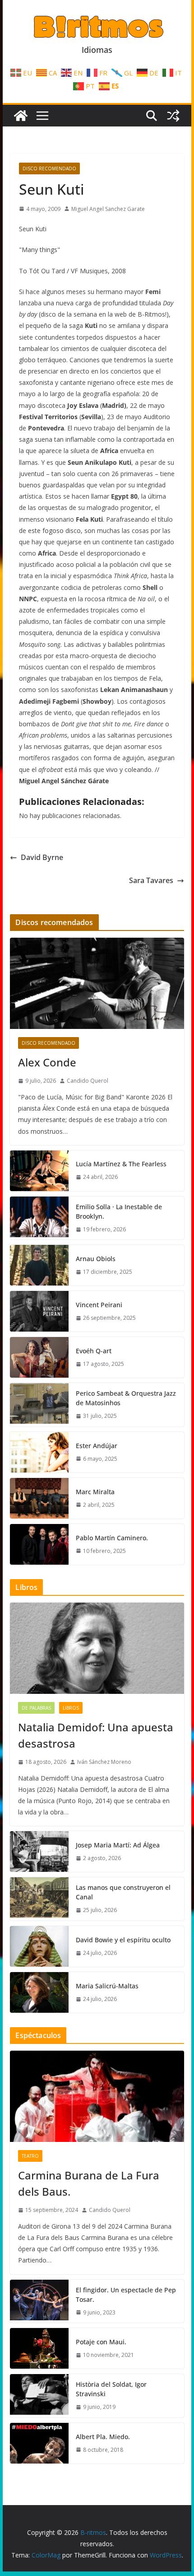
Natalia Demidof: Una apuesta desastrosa (96, 1735)
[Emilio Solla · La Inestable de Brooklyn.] (39, 1218)
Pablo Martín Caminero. (112, 1538)
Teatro (30, 2156)
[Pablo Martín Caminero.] (39, 1544)
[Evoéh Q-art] (39, 1357)
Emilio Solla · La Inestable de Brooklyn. (119, 1211)
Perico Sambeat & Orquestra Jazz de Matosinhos (126, 1398)
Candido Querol (88, 1081)
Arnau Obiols (96, 1259)
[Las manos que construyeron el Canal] (39, 1899)
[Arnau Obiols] (39, 1265)
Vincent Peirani (99, 1305)
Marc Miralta (95, 1492)
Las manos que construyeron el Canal (123, 1892)
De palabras (36, 1708)
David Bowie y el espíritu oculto (123, 1940)
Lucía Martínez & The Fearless (121, 1164)
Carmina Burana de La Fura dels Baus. (89, 2183)
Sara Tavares (151, 880)
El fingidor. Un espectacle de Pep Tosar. (126, 2295)
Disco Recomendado (49, 168)
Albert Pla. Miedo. (103, 2437)
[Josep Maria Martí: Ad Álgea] (39, 1851)
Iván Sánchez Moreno (104, 1762)
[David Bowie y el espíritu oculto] (39, 1946)
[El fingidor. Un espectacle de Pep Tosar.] (39, 2301)
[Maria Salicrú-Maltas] (39, 1992)
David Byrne (42, 857)
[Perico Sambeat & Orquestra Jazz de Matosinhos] (39, 1405)
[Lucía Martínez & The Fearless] (39, 1171)
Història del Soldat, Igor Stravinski (111, 2389)
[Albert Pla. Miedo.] (39, 2443)
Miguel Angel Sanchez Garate (108, 209)
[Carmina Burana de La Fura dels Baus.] (97, 2096)
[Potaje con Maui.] (39, 2348)
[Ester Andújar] (39, 1452)
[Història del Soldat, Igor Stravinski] (39, 2396)
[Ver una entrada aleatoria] (173, 116)
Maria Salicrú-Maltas (107, 1986)
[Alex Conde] (97, 983)
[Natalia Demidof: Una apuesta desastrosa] (97, 1648)
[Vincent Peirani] (39, 1311)
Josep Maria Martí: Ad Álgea (118, 1845)
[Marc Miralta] (39, 1498)
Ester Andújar (97, 1446)
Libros (71, 1708)
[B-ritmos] (21, 116)
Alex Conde (47, 1062)
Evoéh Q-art (94, 1351)
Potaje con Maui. (101, 2342)
